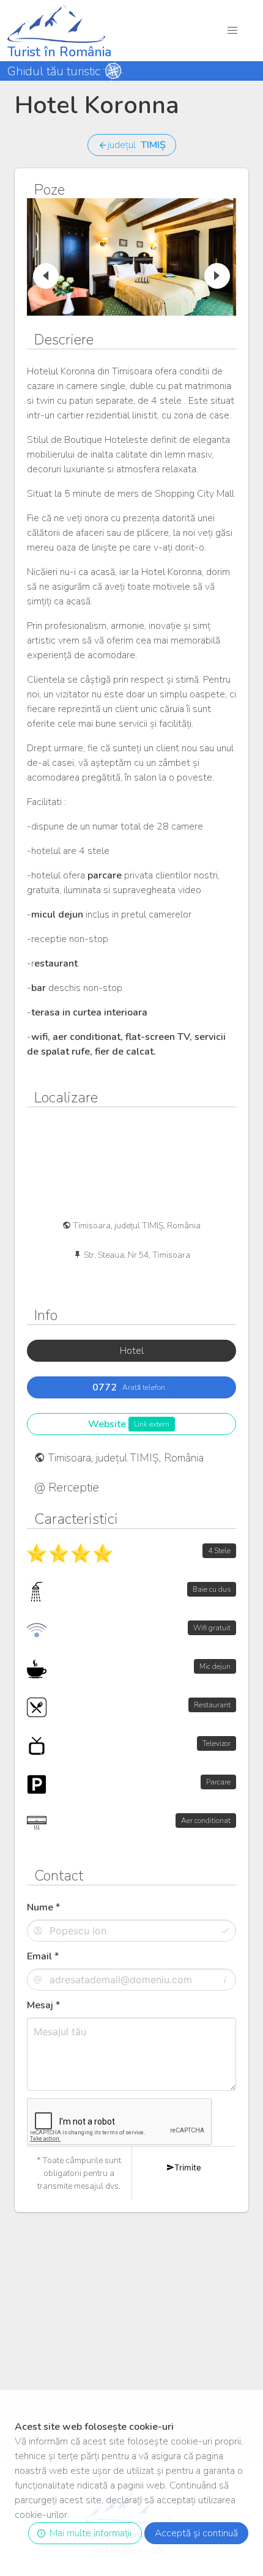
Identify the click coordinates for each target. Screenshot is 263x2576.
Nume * (43, 1907)
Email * (43, 1956)
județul (137, 145)
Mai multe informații (88, 2533)
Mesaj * (43, 2005)
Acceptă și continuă (196, 2533)
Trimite (188, 2167)
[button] (233, 30)
